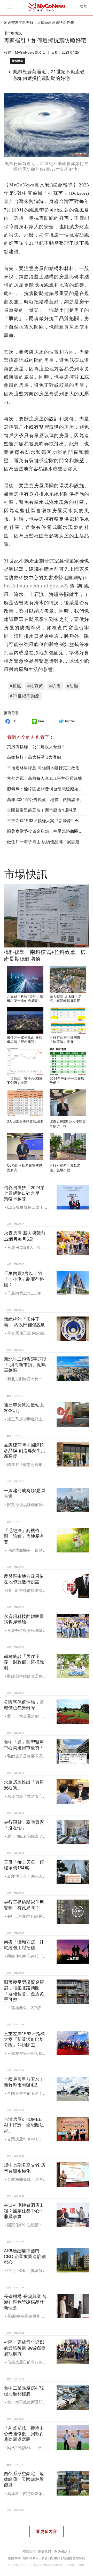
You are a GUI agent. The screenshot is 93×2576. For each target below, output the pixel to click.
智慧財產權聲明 (74, 2558)
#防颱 (73, 686)
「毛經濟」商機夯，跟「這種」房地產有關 (24, 1536)
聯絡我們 (29, 2552)
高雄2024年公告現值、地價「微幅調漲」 (45, 800)
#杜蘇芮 (35, 686)
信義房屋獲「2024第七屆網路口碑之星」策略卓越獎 (24, 1193)
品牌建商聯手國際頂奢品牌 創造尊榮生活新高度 (25, 1451)
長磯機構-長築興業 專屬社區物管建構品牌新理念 (25, 2302)
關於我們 (45, 2552)
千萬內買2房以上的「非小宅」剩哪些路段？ (24, 1279)
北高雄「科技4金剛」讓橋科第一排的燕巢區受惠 (25, 1001)
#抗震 (55, 686)
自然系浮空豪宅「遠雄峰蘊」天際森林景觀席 (24, 2479)
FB (14, 721)
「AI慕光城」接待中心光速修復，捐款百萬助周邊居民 (24, 2434)
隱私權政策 (31, 2558)
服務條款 (14, 2558)
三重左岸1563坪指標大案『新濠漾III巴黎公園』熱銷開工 (24, 2039)
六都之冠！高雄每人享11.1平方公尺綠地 (45, 778)
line (41, 721)
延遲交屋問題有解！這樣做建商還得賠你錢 (39, 22)
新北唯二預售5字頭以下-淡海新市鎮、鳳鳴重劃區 (25, 1365)
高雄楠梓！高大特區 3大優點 (34, 757)
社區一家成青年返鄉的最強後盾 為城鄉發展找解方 (25, 2348)
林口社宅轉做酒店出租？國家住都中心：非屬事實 (24, 2211)
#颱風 (16, 686)
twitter (70, 721)
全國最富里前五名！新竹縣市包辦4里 (42, 810)
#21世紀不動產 (25, 696)
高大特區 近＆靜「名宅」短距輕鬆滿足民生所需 (67, 1001)
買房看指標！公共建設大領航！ (36, 747)
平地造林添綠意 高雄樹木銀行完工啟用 (43, 768)
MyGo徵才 (61, 2552)
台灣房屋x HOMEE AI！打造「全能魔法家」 (24, 2125)
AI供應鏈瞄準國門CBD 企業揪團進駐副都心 (25, 2257)
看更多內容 (46, 2532)
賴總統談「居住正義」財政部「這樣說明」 (24, 1662)
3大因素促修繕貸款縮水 (25, 1122)
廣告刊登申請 (51, 2558)
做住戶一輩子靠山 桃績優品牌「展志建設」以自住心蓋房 (25, 1042)
